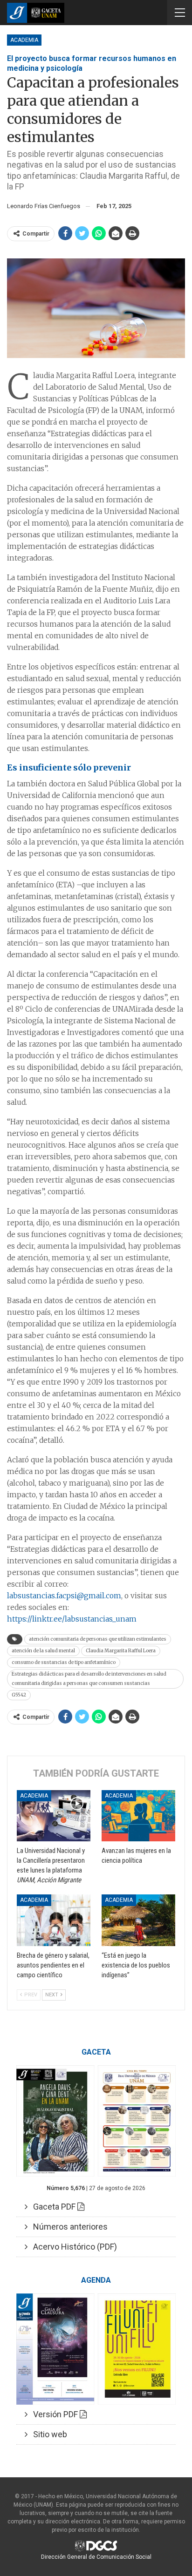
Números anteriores (68, 2227)
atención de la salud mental (43, 1651)
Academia (24, 40)
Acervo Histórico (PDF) (72, 2247)
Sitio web (47, 2434)
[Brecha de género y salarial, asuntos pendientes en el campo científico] (54, 1920)
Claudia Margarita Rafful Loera (121, 1651)
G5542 (19, 1695)
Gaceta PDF (52, 2207)
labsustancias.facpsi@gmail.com (64, 1596)
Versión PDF (54, 2414)
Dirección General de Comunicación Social (96, 2557)
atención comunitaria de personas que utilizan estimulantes (98, 1639)
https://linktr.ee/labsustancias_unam (72, 1619)
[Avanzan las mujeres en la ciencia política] (138, 1816)
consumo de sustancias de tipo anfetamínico (64, 1662)
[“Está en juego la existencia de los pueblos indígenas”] (138, 1920)
